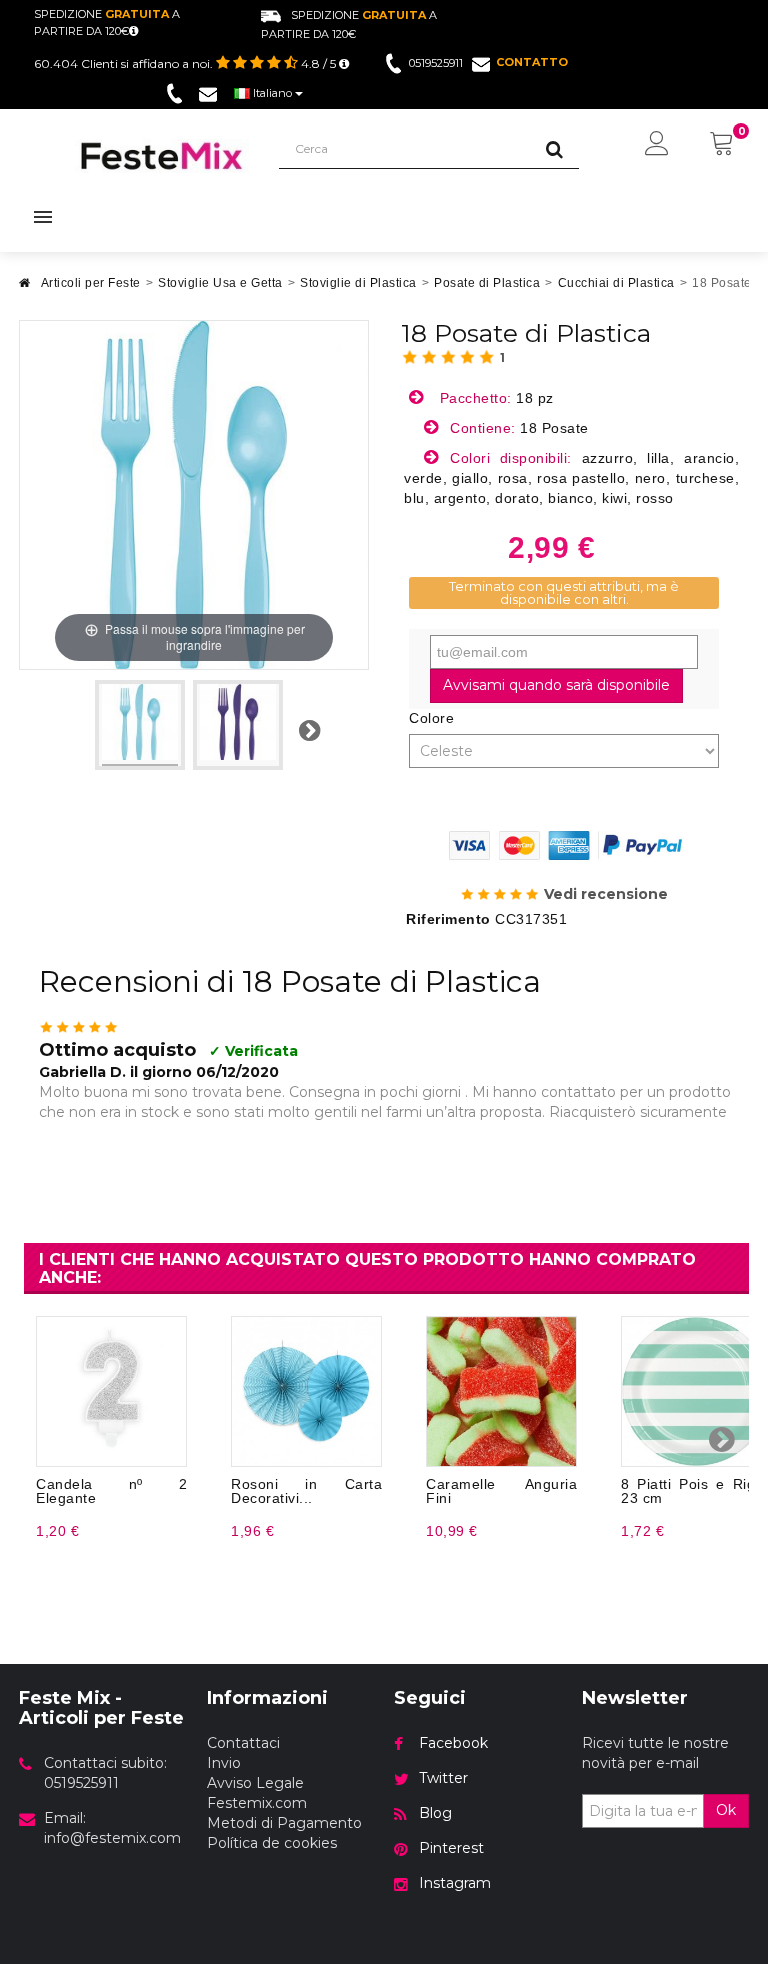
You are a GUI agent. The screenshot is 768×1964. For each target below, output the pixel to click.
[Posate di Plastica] (140, 725)
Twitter (443, 1778)
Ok (726, 1810)
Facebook (453, 1743)
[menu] (657, 145)
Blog (435, 1813)
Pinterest (451, 1848)
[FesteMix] (162, 156)
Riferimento (448, 919)
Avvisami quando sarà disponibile (556, 685)
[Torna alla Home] (25, 288)
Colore (434, 718)
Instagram (455, 1883)
